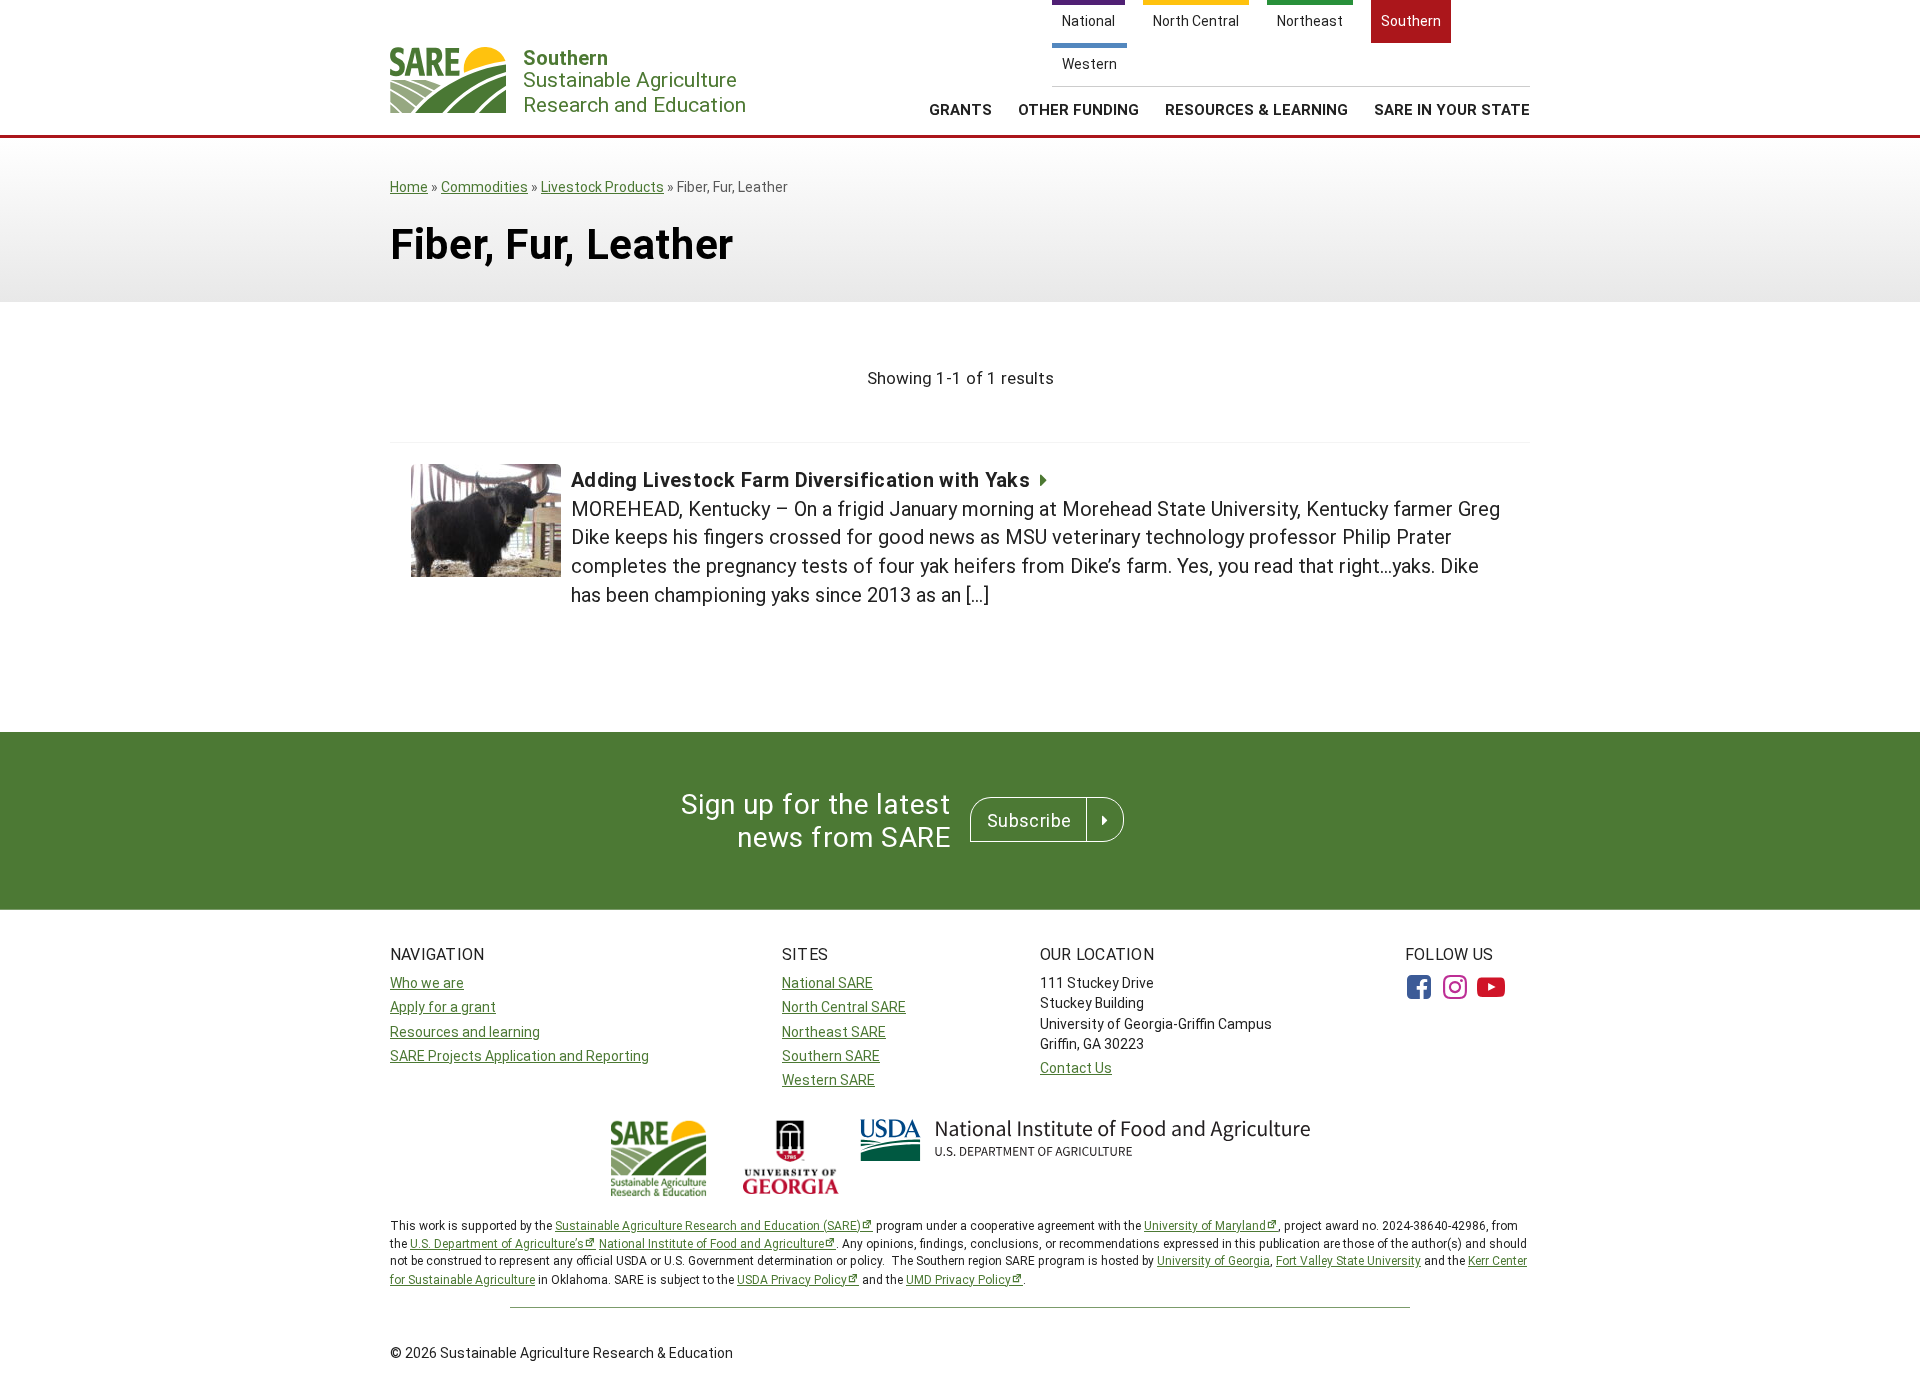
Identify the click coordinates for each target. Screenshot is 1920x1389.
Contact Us (1076, 1067)
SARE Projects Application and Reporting (519, 1055)
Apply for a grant (443, 1006)
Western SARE (828, 1079)
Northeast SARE (834, 1031)
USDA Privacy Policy (792, 1279)
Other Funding (1078, 109)
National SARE (827, 982)
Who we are (427, 982)
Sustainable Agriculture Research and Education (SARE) (708, 1225)
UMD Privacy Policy (958, 1279)
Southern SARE (831, 1055)
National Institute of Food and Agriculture (711, 1243)
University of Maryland (1205, 1225)
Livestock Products (602, 186)
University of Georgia (1213, 1260)
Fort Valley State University (1348, 1260)
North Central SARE (844, 1006)
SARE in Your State (1452, 109)
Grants (960, 109)
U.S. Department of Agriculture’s (497, 1243)
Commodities (484, 186)
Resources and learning (465, 1031)
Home (409, 186)
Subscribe (1029, 820)
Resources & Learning (1256, 109)
